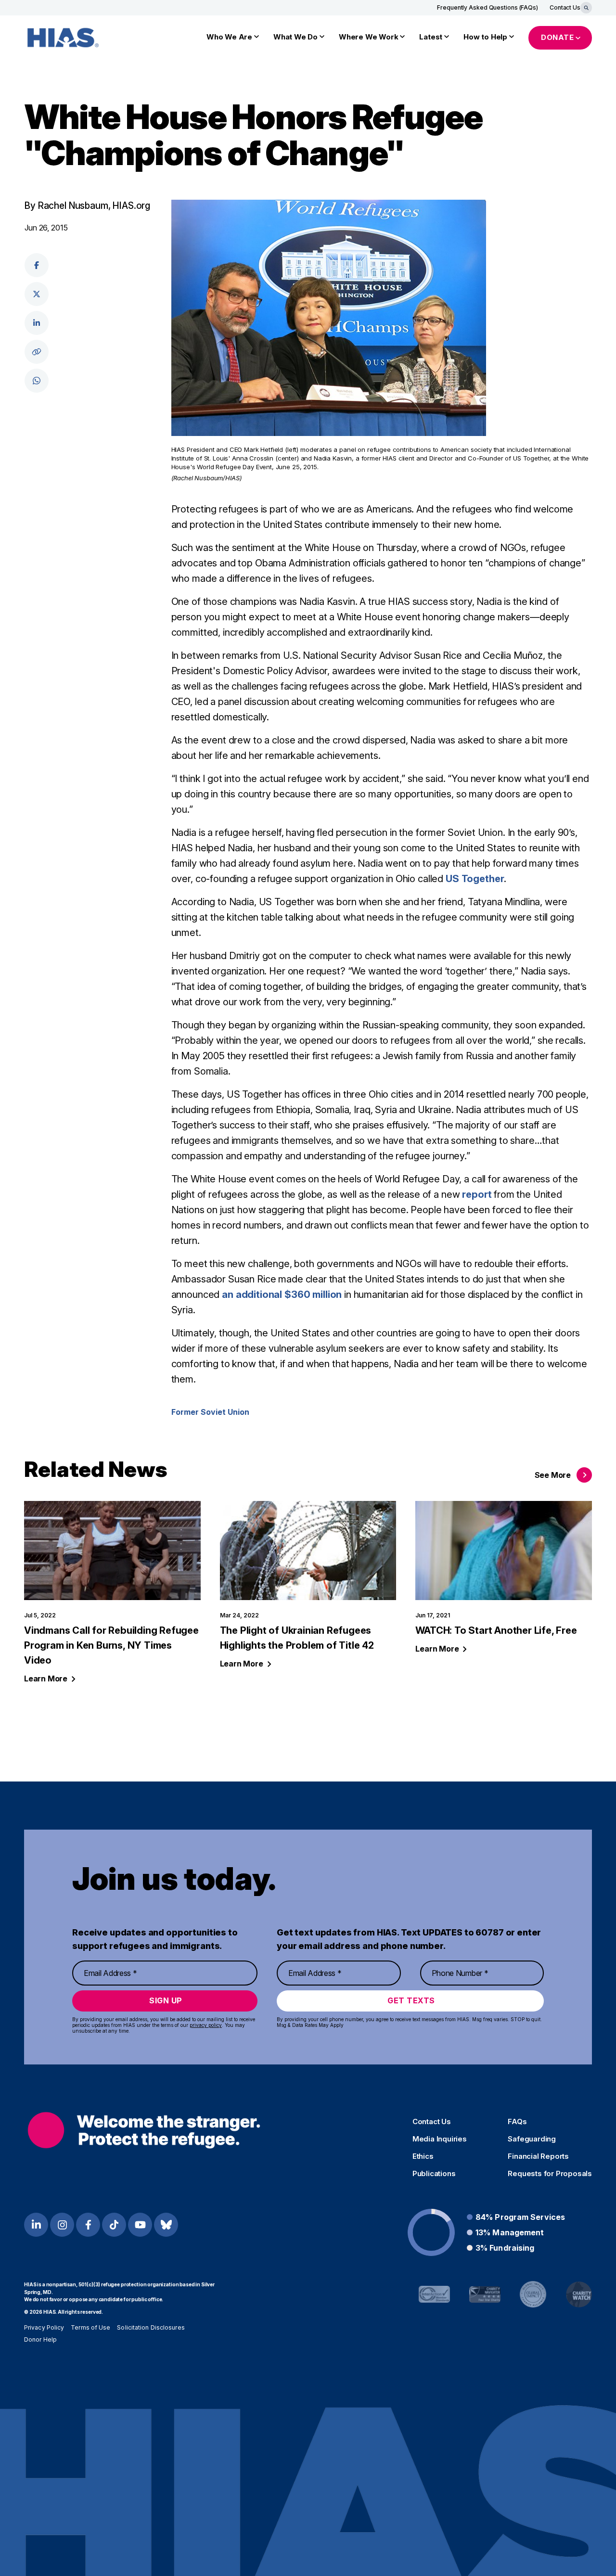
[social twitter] (37, 294)
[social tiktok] (114, 2225)
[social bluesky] (166, 2225)
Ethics (423, 2156)
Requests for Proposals (550, 2174)
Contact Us (565, 7)
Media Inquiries (440, 2139)
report (477, 1194)
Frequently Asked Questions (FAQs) (488, 7)
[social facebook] (37, 265)
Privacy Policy (44, 2327)
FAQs (517, 2122)
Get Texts (411, 2000)
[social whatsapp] (37, 381)
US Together (475, 879)
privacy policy (206, 2025)
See (553, 1475)
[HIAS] (144, 2130)
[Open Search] (586, 8)
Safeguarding (532, 2139)
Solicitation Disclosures (151, 2327)
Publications (434, 2174)
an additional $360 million (282, 1294)
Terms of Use (90, 2327)
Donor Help (40, 2339)
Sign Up (166, 2000)
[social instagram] (62, 2225)
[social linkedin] (37, 323)
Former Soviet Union (210, 1412)
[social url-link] (37, 352)
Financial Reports (538, 2156)
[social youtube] (140, 2225)
